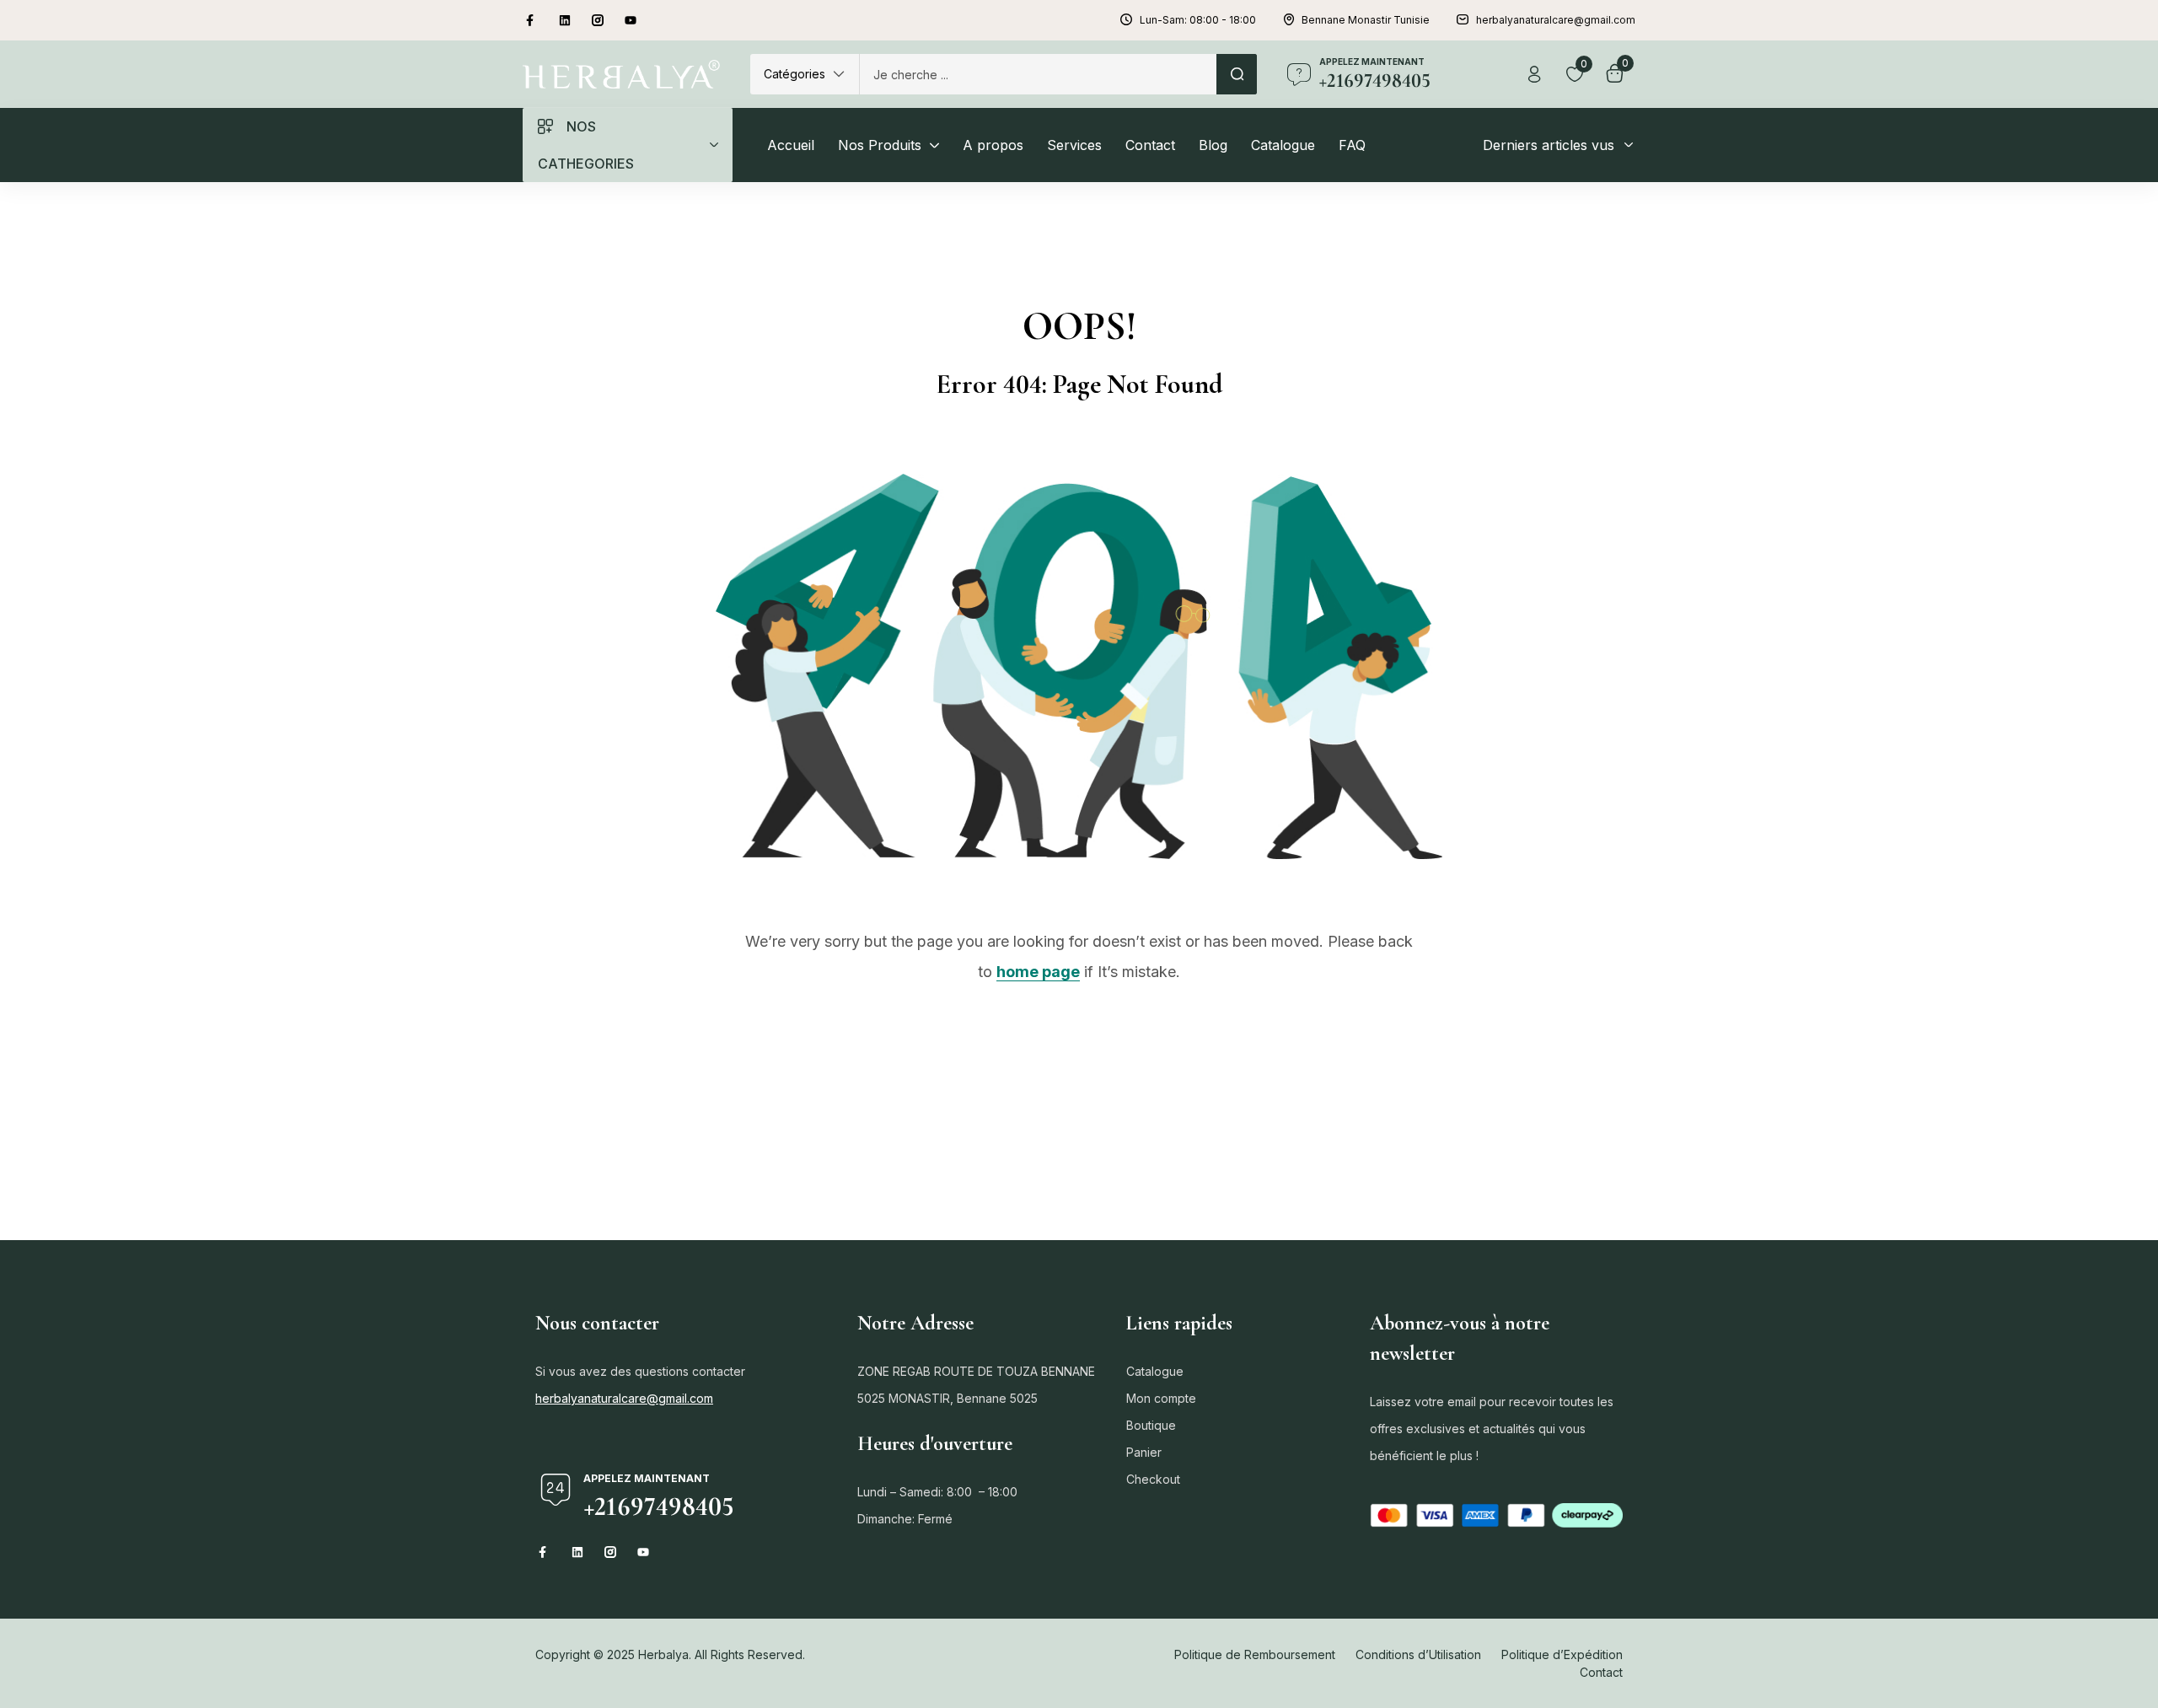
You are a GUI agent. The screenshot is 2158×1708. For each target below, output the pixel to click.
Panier (1144, 1452)
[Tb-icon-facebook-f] (532, 20)
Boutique (1151, 1425)
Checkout (1153, 1479)
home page (1038, 972)
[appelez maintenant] (1299, 74)
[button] (805, 74)
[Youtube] (631, 20)
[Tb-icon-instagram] (598, 20)
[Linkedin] (565, 20)
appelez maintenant (1372, 62)
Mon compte (1161, 1398)
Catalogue (1155, 1371)
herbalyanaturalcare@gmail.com (624, 1398)
